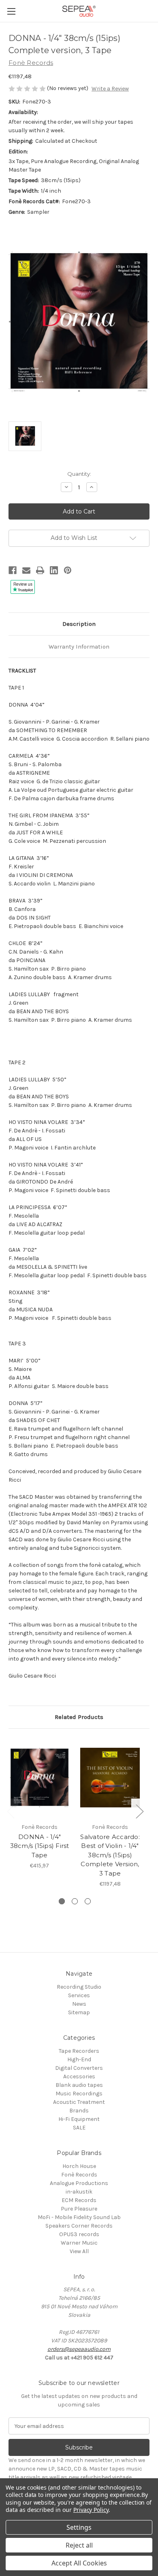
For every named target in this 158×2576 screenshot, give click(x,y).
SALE (79, 2128)
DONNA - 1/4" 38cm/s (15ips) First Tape (40, 1846)
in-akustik (79, 2192)
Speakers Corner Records (79, 2226)
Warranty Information (79, 647)
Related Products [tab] (79, 1717)
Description (79, 624)
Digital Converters (79, 2068)
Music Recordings (79, 2094)
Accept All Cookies (79, 2563)
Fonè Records (79, 2175)
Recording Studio (79, 1987)
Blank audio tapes (79, 2085)
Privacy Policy (91, 2510)
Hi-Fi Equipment (79, 2119)
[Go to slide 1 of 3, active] (62, 1901)
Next (139, 1811)
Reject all (79, 2545)
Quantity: (79, 474)
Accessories (79, 2076)
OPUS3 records (79, 2234)
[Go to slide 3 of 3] (88, 1901)
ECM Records (79, 2200)
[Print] (40, 570)
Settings (79, 2527)
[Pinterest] (68, 570)
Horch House (79, 2166)
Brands (79, 2111)
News (79, 2004)
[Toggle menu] (11, 11)
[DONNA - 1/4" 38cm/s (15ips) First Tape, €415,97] (39, 1778)
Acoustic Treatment (79, 2102)
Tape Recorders (79, 2051)
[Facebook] (13, 570)
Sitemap (79, 2012)
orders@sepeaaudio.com (79, 2349)
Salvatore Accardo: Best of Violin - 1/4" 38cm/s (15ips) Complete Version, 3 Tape (110, 1855)
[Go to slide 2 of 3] (75, 1901)
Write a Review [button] (110, 89)
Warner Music (79, 2243)
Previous (11, 1811)
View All (79, 2251)
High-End (79, 2059)
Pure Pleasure (79, 2209)
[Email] (26, 570)
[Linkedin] (54, 570)
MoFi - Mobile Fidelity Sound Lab (79, 2217)
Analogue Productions (79, 2183)
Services (79, 1995)
